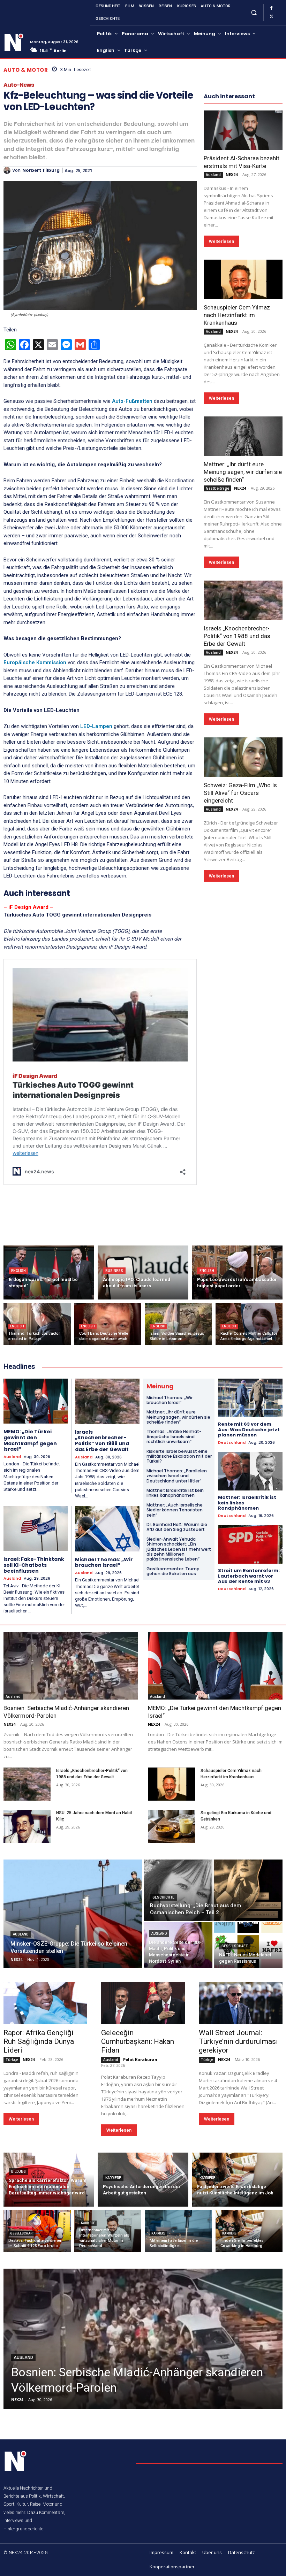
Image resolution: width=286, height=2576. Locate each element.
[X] (271, 17)
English (18, 1271)
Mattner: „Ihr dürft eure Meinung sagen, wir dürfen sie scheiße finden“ (243, 472)
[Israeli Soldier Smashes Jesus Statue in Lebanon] (178, 1324)
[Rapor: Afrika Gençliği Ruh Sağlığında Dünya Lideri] (45, 2003)
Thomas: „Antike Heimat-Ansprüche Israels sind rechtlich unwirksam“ (174, 1436)
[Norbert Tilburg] (8, 170)
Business (114, 1271)
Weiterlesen (221, 241)
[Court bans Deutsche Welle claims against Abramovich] (108, 1324)
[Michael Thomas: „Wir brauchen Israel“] (107, 1529)
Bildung (18, 2172)
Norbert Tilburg (41, 170)
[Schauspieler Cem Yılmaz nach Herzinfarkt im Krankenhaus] (243, 279)
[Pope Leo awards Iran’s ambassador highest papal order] (237, 1272)
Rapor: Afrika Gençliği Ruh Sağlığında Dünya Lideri (39, 2041)
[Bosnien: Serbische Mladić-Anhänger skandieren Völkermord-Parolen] (71, 1666)
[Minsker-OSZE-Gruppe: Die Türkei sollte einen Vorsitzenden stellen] (73, 1914)
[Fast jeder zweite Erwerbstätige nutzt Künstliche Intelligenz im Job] (237, 2180)
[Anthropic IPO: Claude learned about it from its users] (143, 1272)
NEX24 (232, 174)
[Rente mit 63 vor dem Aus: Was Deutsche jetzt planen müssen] (250, 1398)
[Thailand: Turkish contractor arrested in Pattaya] (37, 1324)
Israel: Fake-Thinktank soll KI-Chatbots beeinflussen (34, 1565)
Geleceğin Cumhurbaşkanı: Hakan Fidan (138, 2041)
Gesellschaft (235, 1946)
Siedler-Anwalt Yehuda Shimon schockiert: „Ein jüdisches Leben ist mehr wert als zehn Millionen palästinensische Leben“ (179, 1549)
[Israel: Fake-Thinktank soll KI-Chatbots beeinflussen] (36, 1529)
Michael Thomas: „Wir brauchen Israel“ (104, 1562)
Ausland (213, 175)
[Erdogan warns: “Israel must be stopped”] (49, 1272)
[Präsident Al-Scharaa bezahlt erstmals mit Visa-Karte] (243, 130)
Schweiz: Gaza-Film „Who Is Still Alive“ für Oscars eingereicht (240, 793)
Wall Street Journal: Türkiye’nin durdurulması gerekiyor (238, 2041)
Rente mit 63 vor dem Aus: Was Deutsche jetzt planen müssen (249, 1429)
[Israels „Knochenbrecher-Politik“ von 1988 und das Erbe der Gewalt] (243, 600)
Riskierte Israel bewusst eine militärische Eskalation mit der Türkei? (179, 1456)
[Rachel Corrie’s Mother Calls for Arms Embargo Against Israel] (249, 1324)
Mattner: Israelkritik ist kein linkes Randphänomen (175, 1493)
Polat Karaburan (140, 2059)
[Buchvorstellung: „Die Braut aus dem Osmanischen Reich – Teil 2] (213, 1890)
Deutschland (232, 1443)
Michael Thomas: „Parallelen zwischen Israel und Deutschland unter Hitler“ (177, 1476)
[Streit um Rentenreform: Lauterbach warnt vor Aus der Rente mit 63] (250, 1544)
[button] (254, 12)
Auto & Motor (26, 70)
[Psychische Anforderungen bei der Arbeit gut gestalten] (143, 2180)
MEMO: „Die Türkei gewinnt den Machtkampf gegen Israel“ (30, 1440)
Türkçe (12, 2060)
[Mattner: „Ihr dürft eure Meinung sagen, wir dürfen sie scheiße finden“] (243, 436)
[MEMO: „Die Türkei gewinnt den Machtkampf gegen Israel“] (36, 1401)
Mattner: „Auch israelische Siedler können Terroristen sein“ (175, 1510)
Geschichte (163, 1897)
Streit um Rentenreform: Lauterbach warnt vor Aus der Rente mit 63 (249, 1576)
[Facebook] (271, 8)
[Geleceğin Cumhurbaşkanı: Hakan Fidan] (143, 2003)
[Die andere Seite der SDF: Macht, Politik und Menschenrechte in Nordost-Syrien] (178, 1945)
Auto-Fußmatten (132, 401)
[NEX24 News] (14, 43)
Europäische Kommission (35, 662)
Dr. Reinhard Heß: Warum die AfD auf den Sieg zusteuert (177, 1527)
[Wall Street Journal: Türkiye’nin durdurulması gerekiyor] (241, 2003)
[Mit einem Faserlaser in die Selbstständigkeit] (178, 2231)
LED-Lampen (96, 726)
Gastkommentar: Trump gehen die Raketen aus (173, 1571)
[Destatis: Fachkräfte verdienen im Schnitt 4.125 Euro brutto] (37, 2231)
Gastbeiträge (217, 488)
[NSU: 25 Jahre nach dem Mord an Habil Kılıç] (27, 1826)
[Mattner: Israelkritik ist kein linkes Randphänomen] (250, 1471)
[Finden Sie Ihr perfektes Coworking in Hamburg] (249, 2231)
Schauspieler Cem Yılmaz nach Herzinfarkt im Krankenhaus (237, 315)
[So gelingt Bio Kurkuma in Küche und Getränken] (171, 1826)
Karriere (113, 2178)
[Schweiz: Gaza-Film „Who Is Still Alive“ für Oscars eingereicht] (243, 757)
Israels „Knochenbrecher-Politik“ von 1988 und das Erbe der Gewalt (237, 636)
